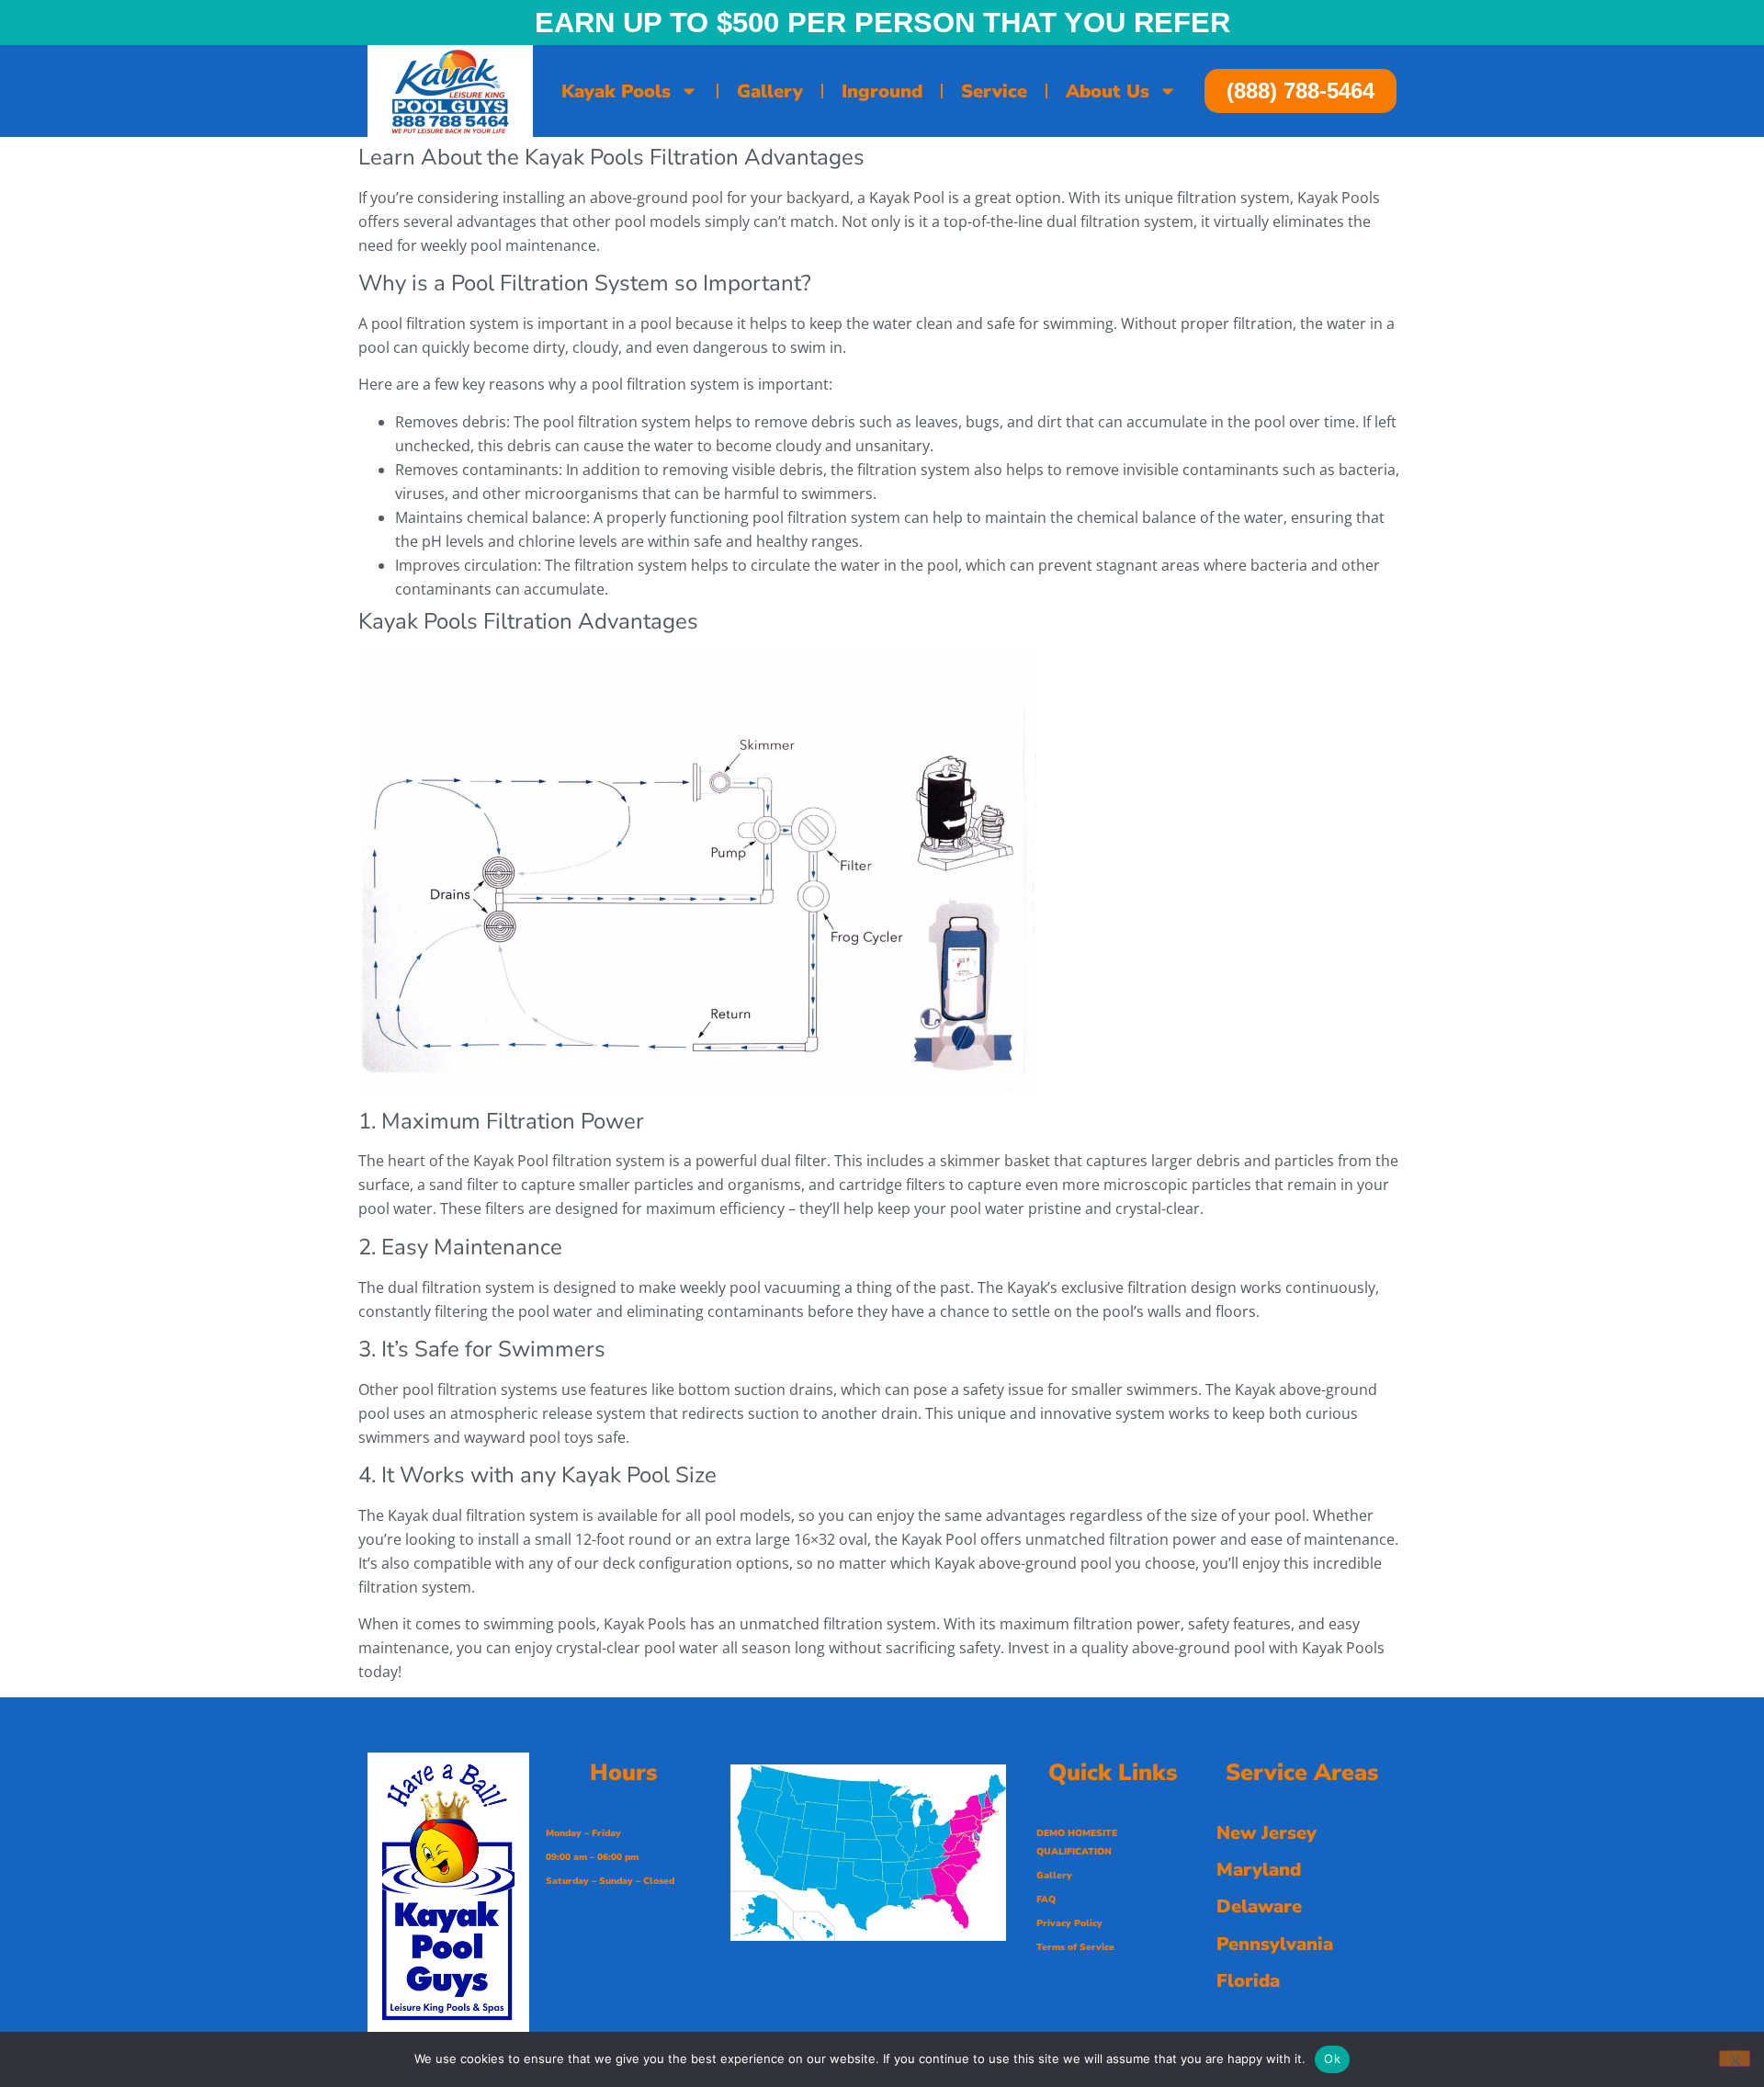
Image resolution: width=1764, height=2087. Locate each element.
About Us (1108, 91)
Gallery (770, 91)
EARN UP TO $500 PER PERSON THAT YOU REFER (882, 23)
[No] (1735, 2059)
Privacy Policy (1069, 1923)
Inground (882, 91)
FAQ (1046, 1900)
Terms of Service (1075, 1947)
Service (994, 91)
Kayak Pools (616, 91)
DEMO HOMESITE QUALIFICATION (1077, 1843)
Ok (1332, 2059)
